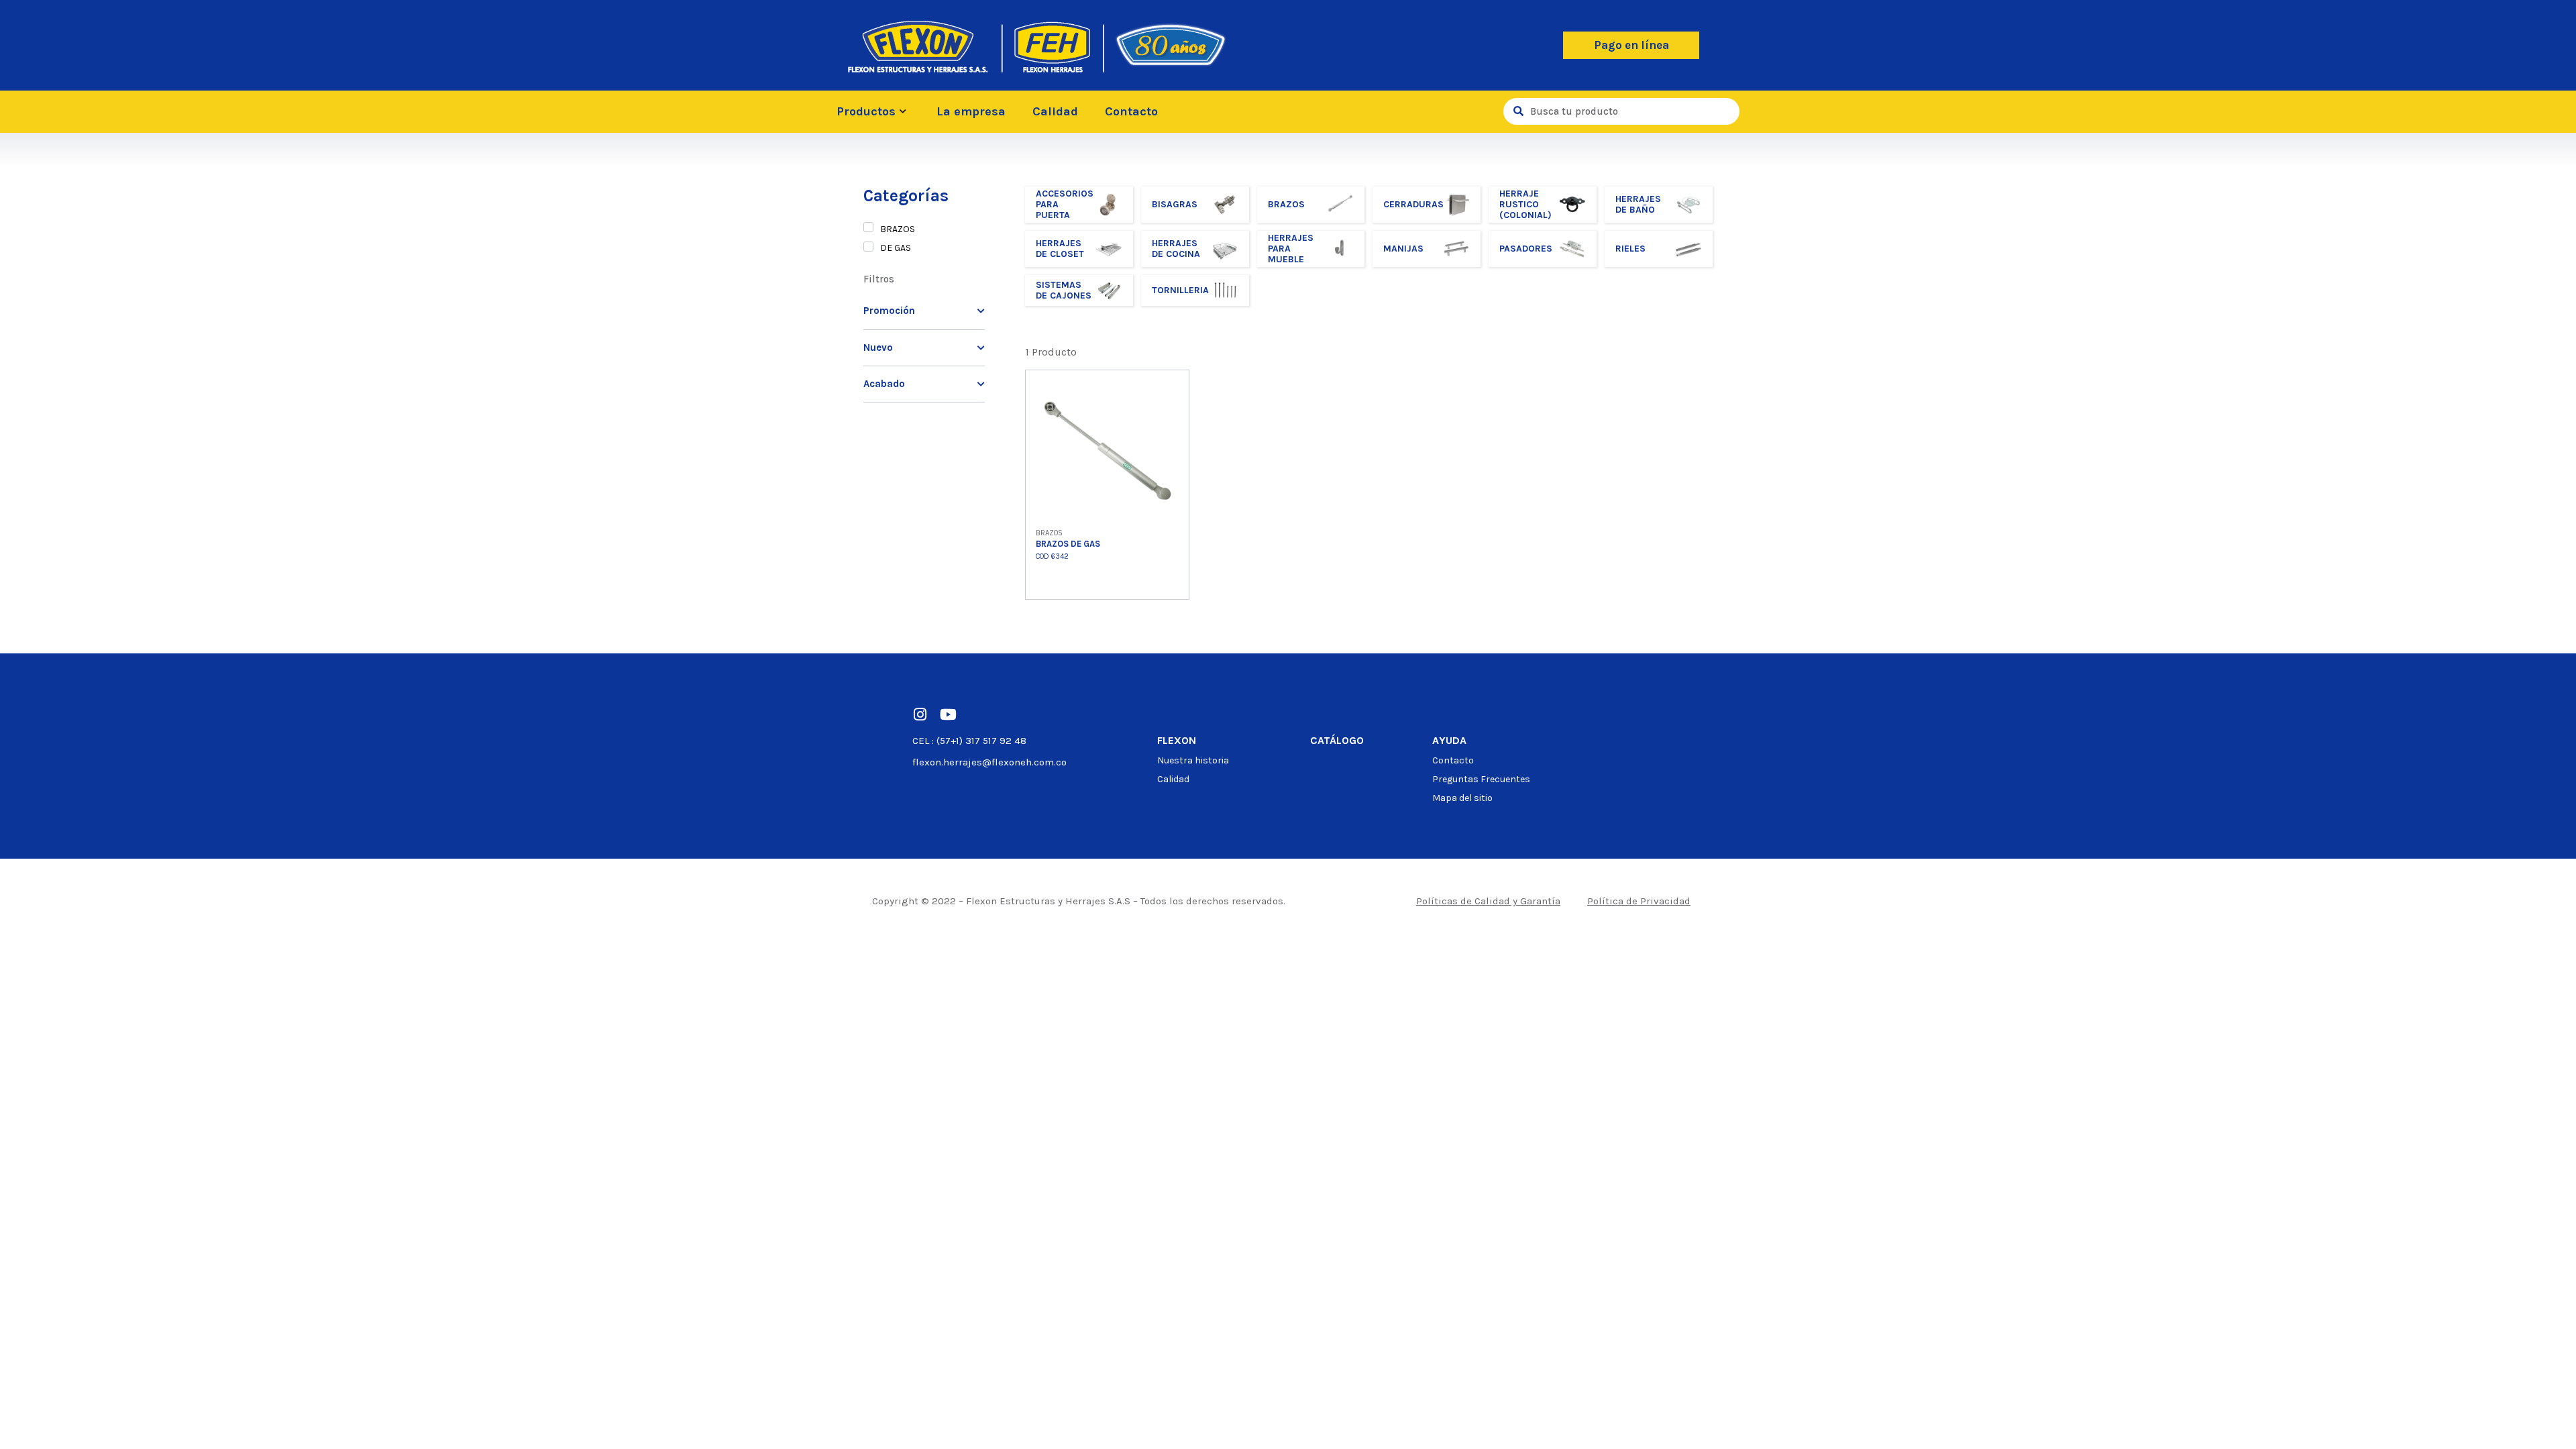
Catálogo (1337, 740)
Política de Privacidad (1639, 901)
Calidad (1055, 111)
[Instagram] (920, 714)
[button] (1631, 45)
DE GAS (896, 248)
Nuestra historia (1193, 760)
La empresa (971, 111)
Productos (866, 111)
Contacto (1131, 111)
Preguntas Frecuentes (1481, 779)
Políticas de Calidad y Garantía (1488, 901)
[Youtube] (948, 714)
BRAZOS (898, 229)
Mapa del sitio (1462, 798)
